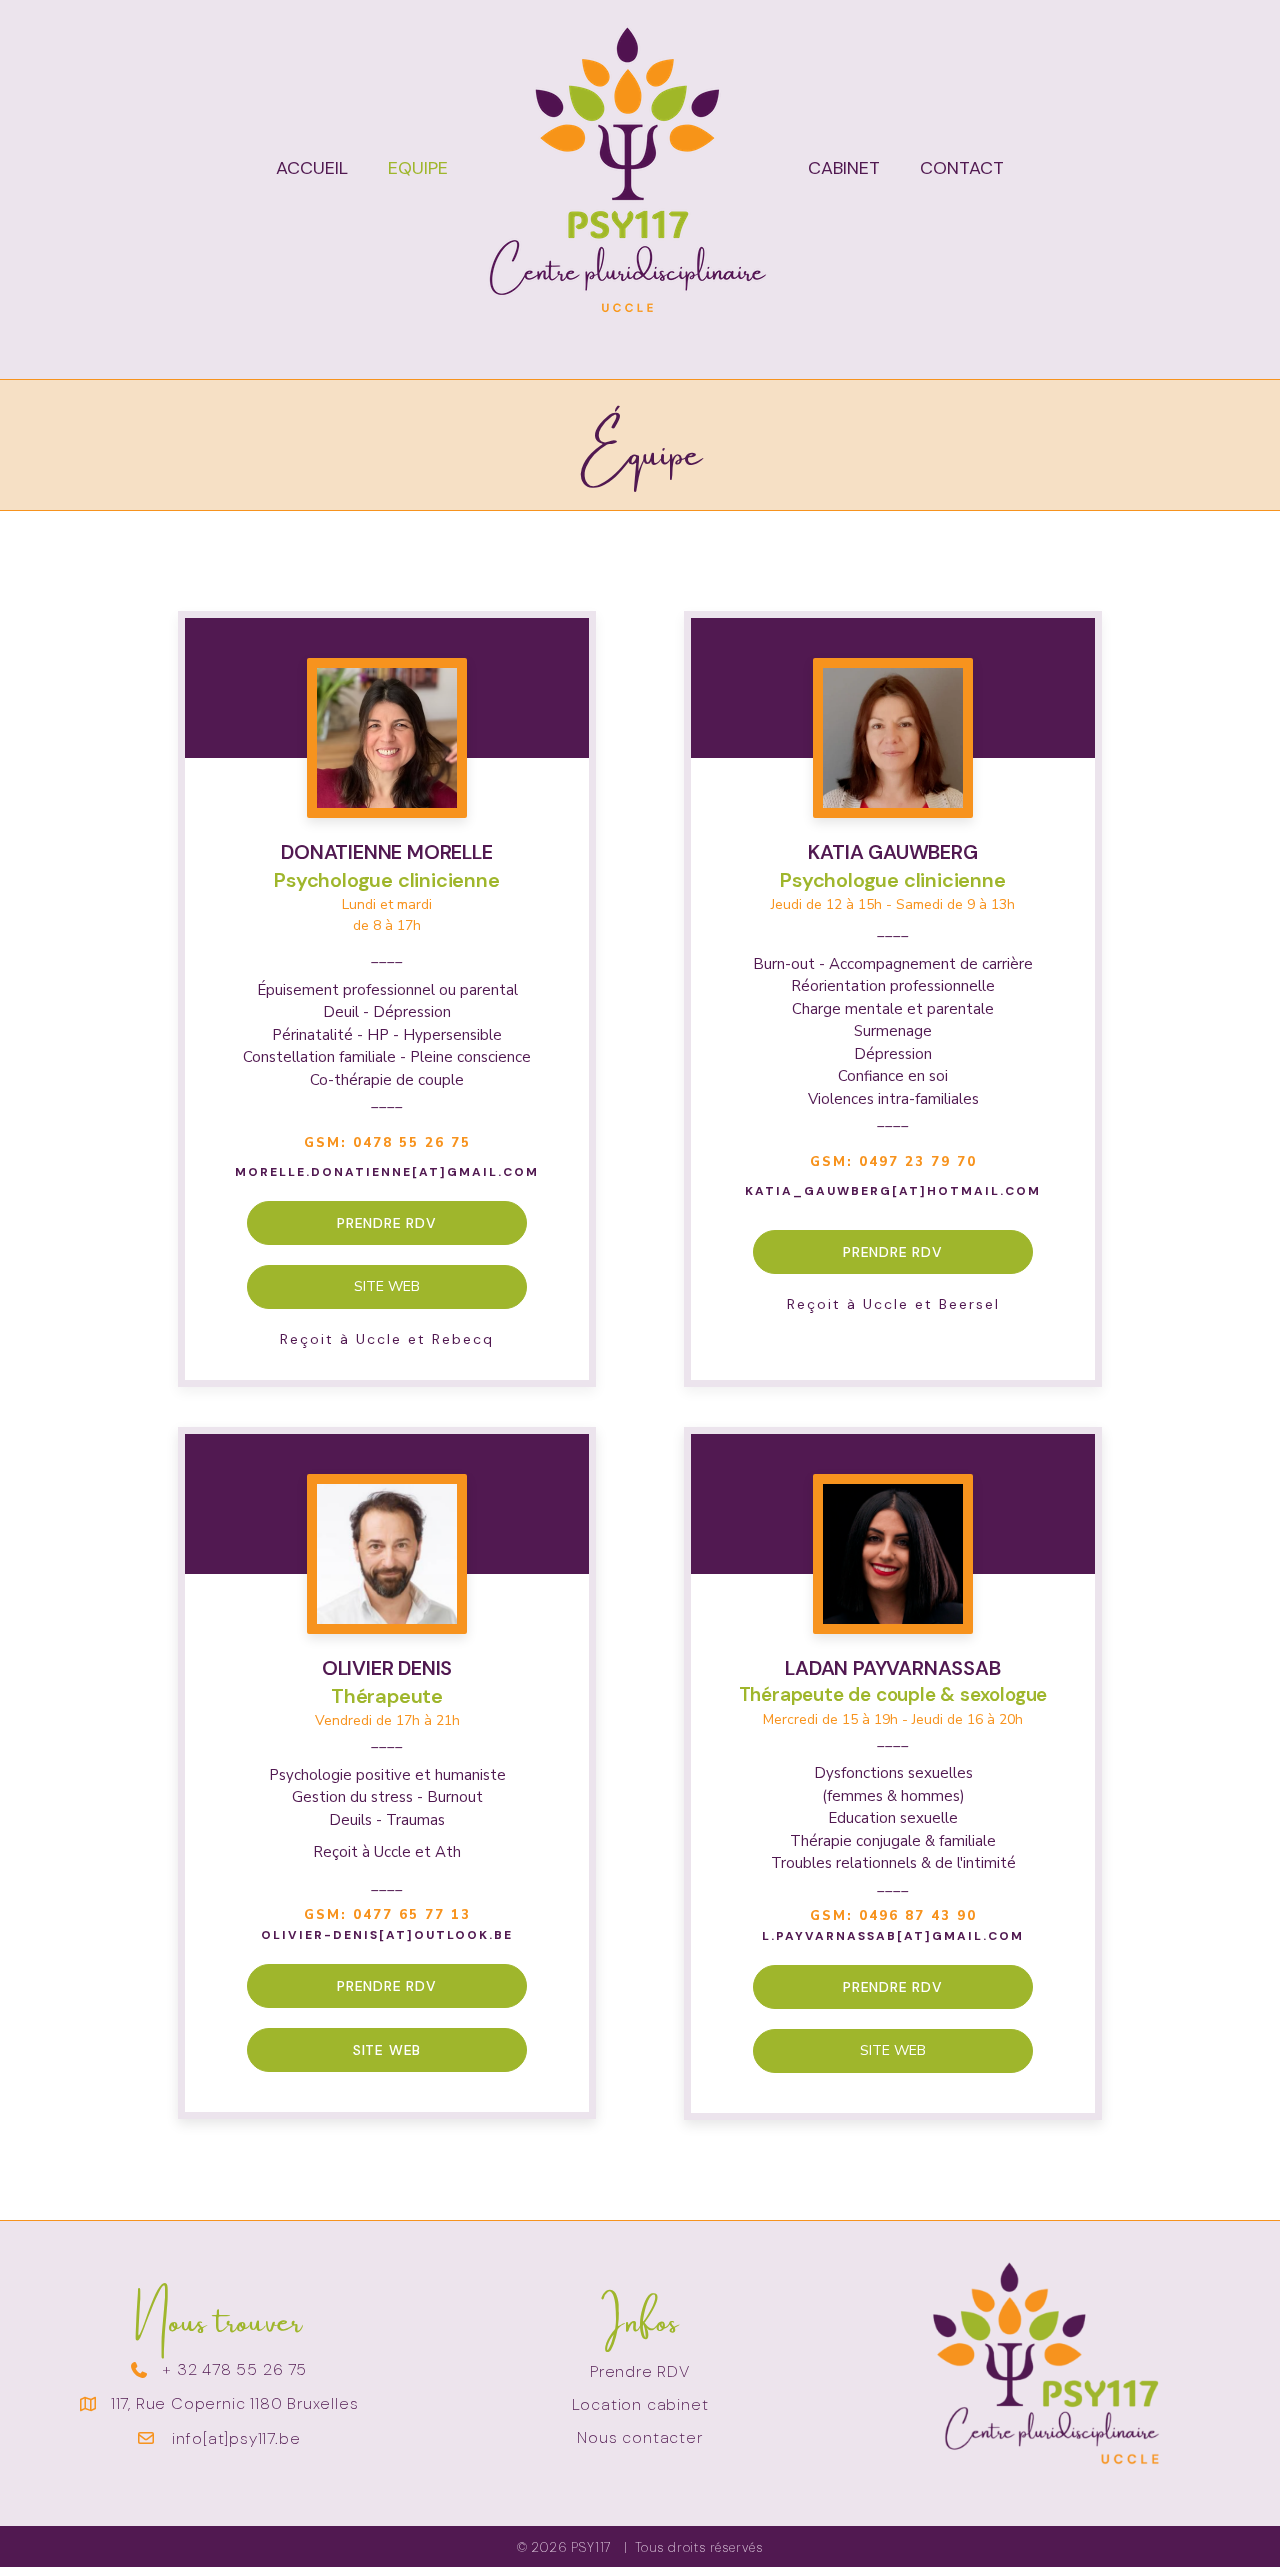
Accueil (312, 168)
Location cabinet (640, 2404)
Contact (962, 168)
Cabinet (844, 168)
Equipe (418, 168)
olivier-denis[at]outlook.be (387, 1935)
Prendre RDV (640, 2371)
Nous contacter (639, 2437)
